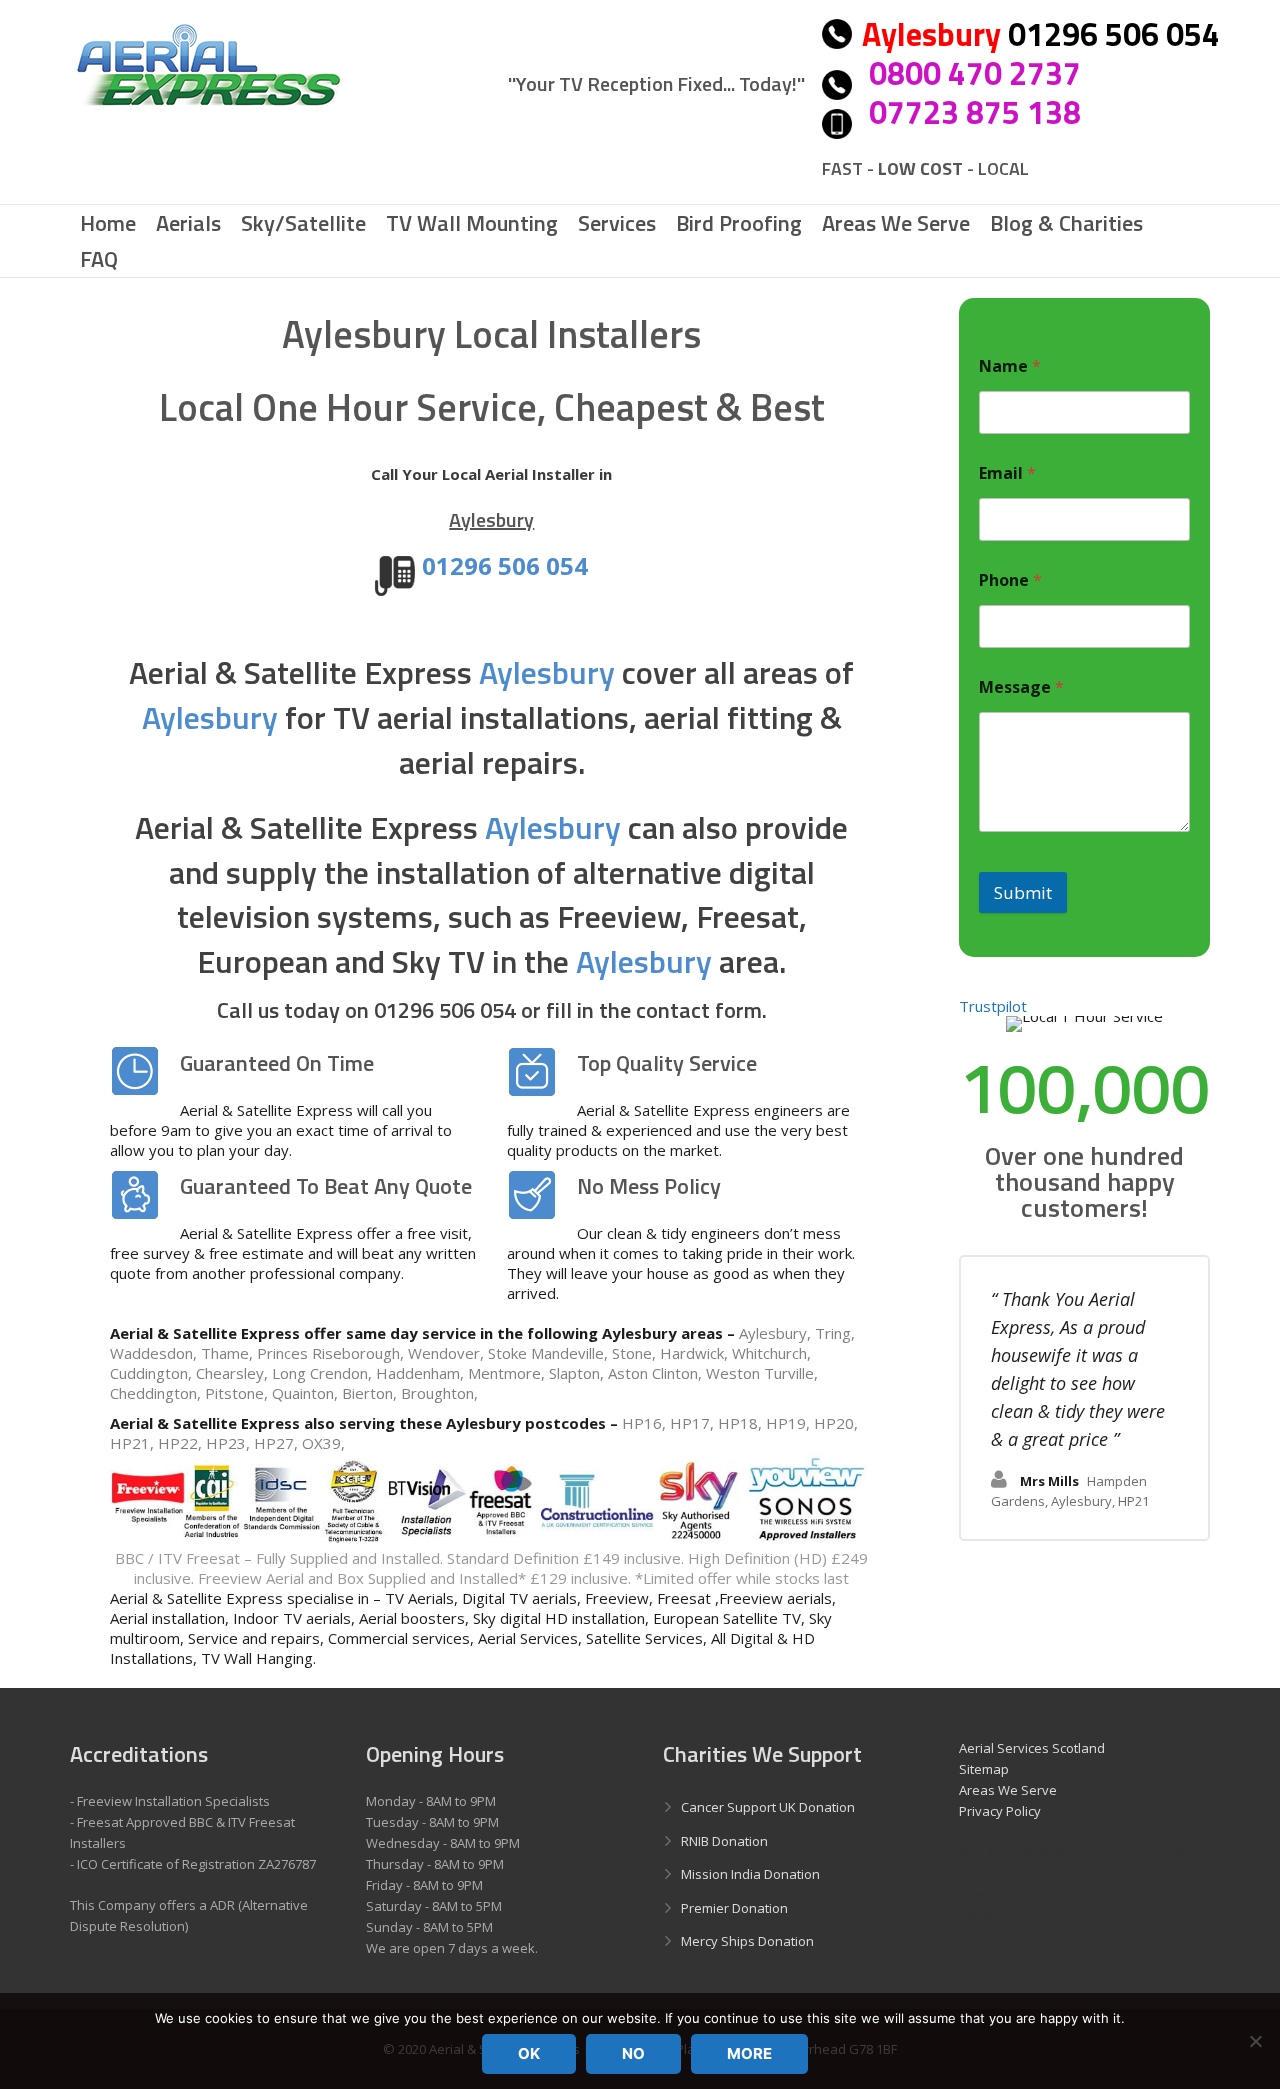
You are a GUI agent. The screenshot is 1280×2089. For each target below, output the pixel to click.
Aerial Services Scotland (1032, 1748)
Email (1007, 473)
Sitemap (984, 1769)
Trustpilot (993, 1006)
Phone (1010, 580)
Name (1010, 366)
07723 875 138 (975, 112)
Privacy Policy (1000, 1811)
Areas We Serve (1008, 1790)
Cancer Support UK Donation (768, 1807)
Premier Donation (734, 1908)
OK (529, 2053)
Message (1021, 687)
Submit (1023, 892)
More (749, 2053)
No (633, 2053)
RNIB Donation (724, 1841)
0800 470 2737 (975, 73)
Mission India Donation (750, 1874)
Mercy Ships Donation (747, 1941)
